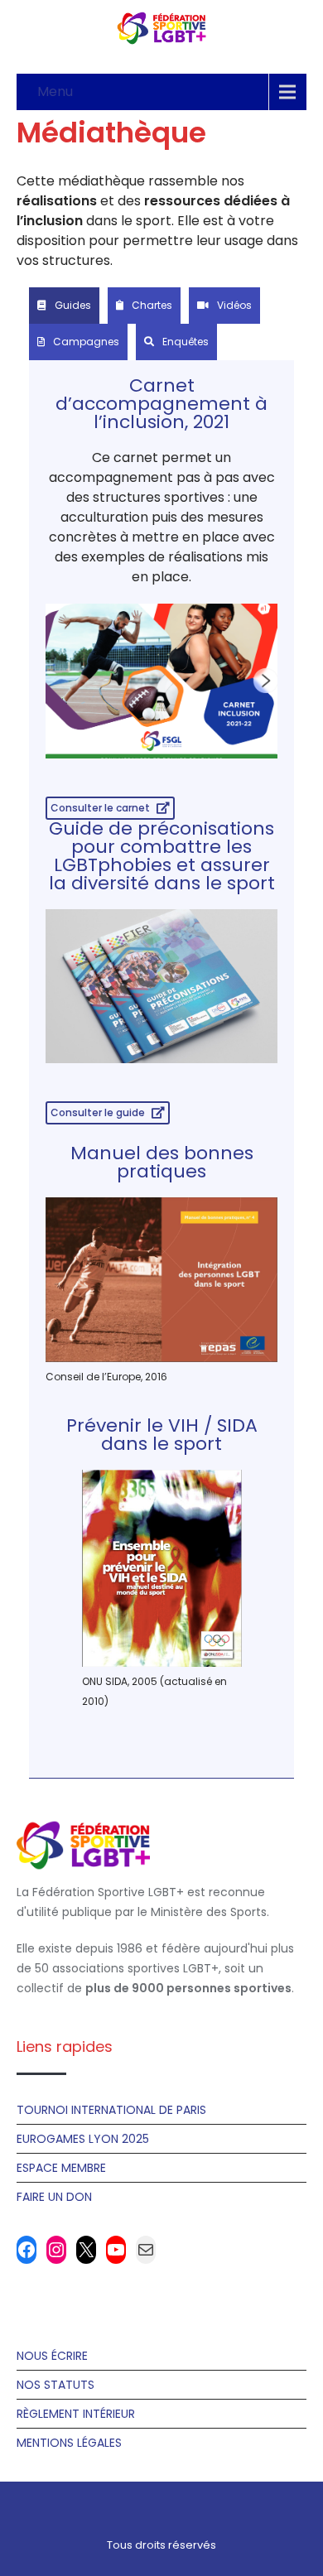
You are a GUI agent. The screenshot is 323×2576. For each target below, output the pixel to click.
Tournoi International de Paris (111, 2110)
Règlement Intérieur (76, 2414)
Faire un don (54, 2197)
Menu (55, 91)
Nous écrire (52, 2356)
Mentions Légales (69, 2443)
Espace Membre (61, 2168)
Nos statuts (55, 2385)
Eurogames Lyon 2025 (83, 2139)
